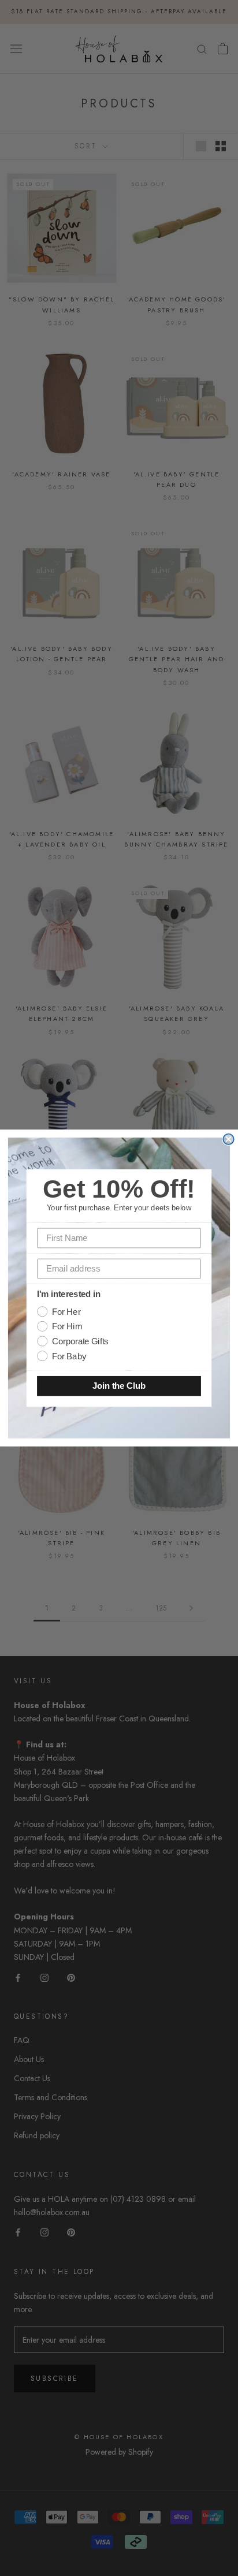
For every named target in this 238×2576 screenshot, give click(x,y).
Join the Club (119, 1386)
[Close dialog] (228, 1139)
